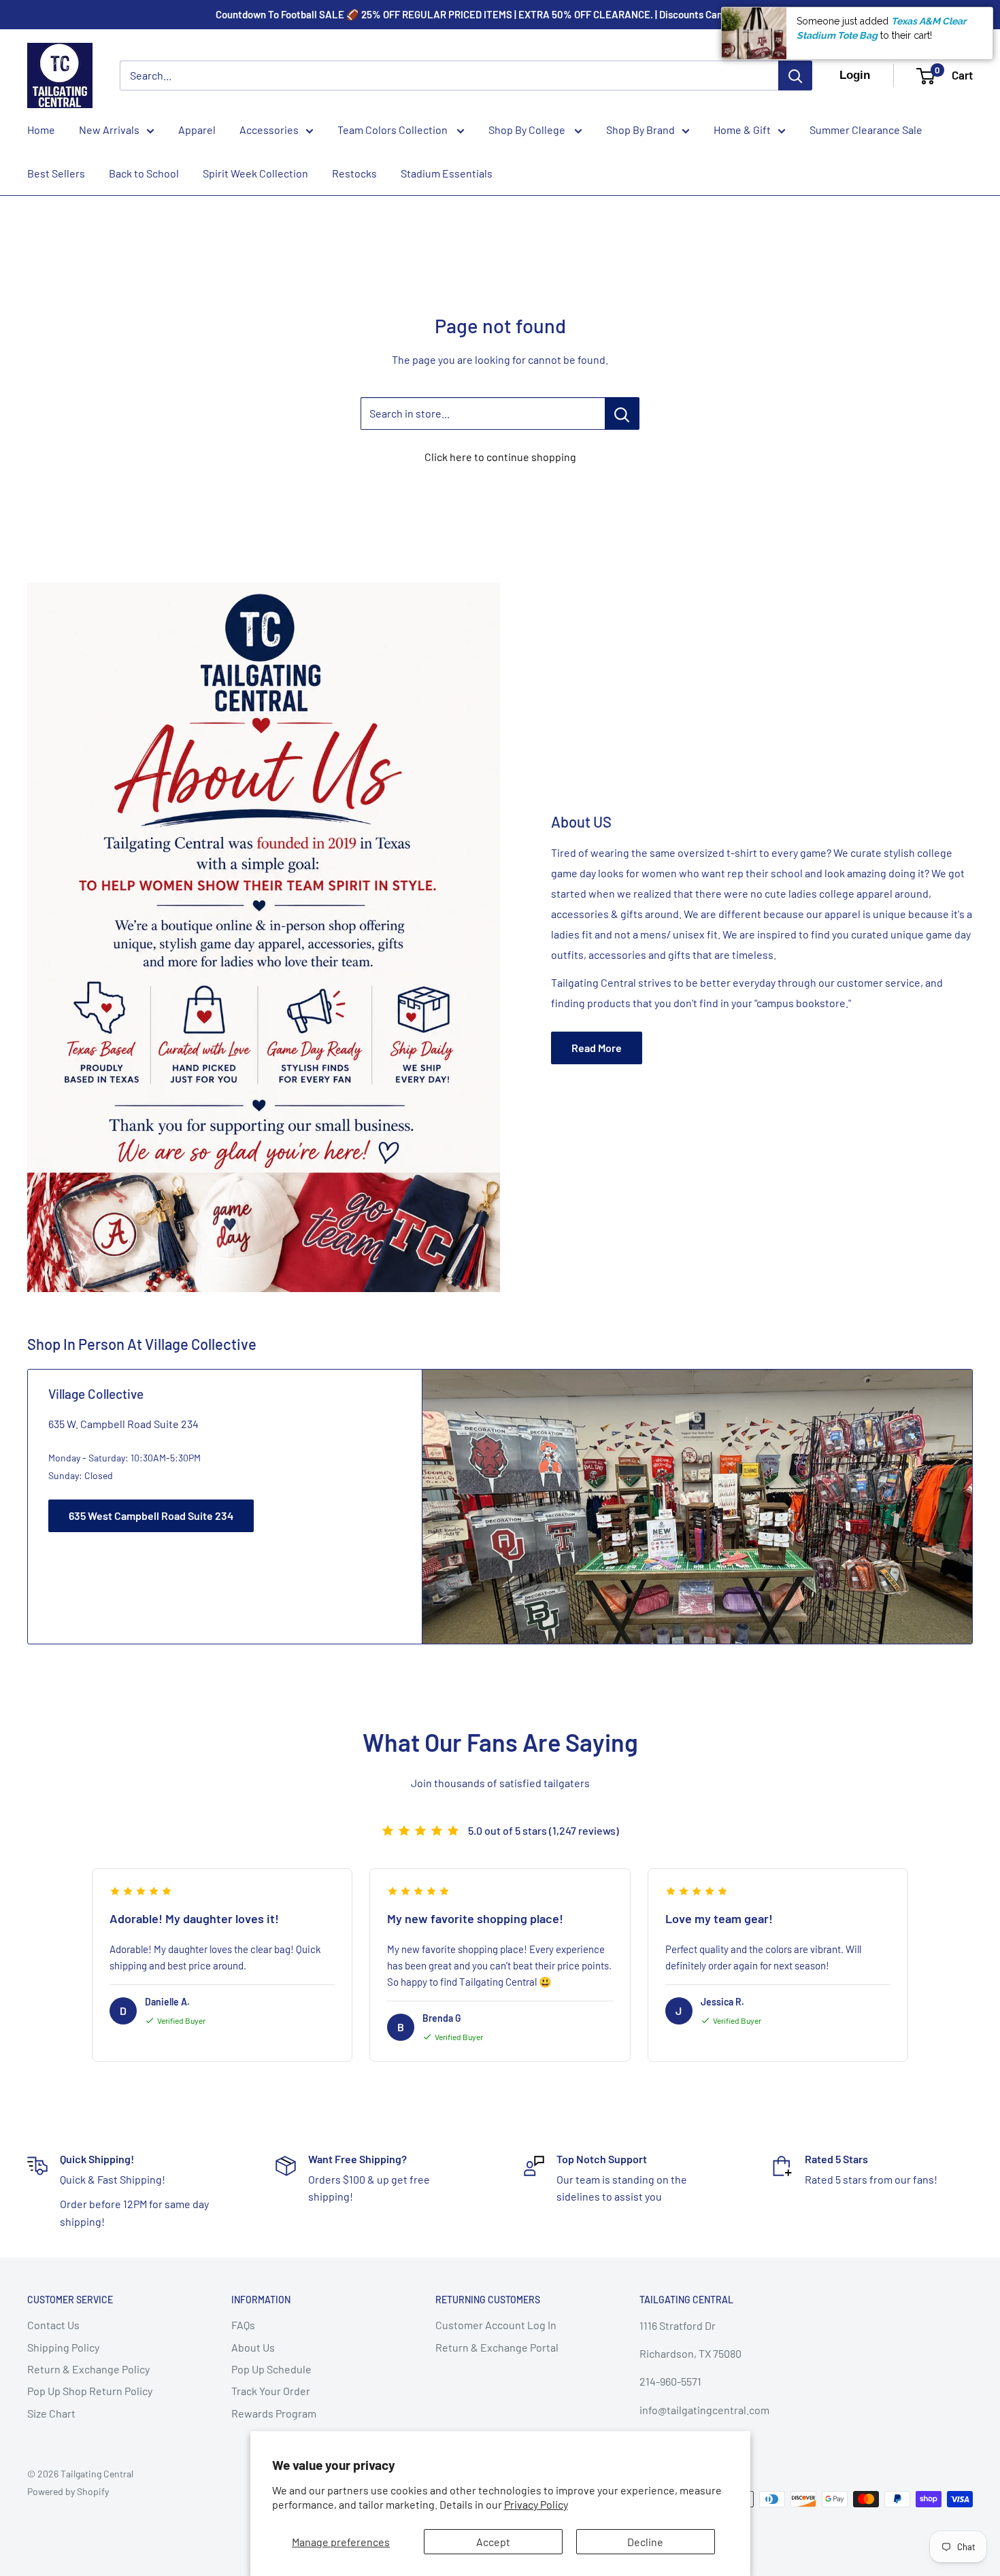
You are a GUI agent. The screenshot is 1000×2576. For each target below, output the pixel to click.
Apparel (197, 130)
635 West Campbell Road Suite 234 (151, 1515)
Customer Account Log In (496, 2325)
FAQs (243, 2325)
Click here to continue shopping (500, 457)
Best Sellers (56, 173)
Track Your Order (271, 2391)
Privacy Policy (536, 2504)
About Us (253, 2347)
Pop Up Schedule (271, 2369)
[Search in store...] (622, 413)
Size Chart (51, 2413)
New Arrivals (109, 130)
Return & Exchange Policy (88, 2369)
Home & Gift (742, 130)
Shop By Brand (640, 130)
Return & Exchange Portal (497, 2347)
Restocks (354, 173)
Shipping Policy (63, 2347)
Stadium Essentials (447, 173)
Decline (645, 2542)
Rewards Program (274, 2413)
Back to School (144, 173)
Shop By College (528, 130)
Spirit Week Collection (255, 173)
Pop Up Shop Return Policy (90, 2391)
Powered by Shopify (68, 2491)
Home (41, 130)
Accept (493, 2542)
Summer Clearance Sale (866, 130)
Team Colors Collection (394, 130)
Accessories (269, 130)
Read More (597, 1048)
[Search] (795, 75)
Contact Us (53, 2325)
